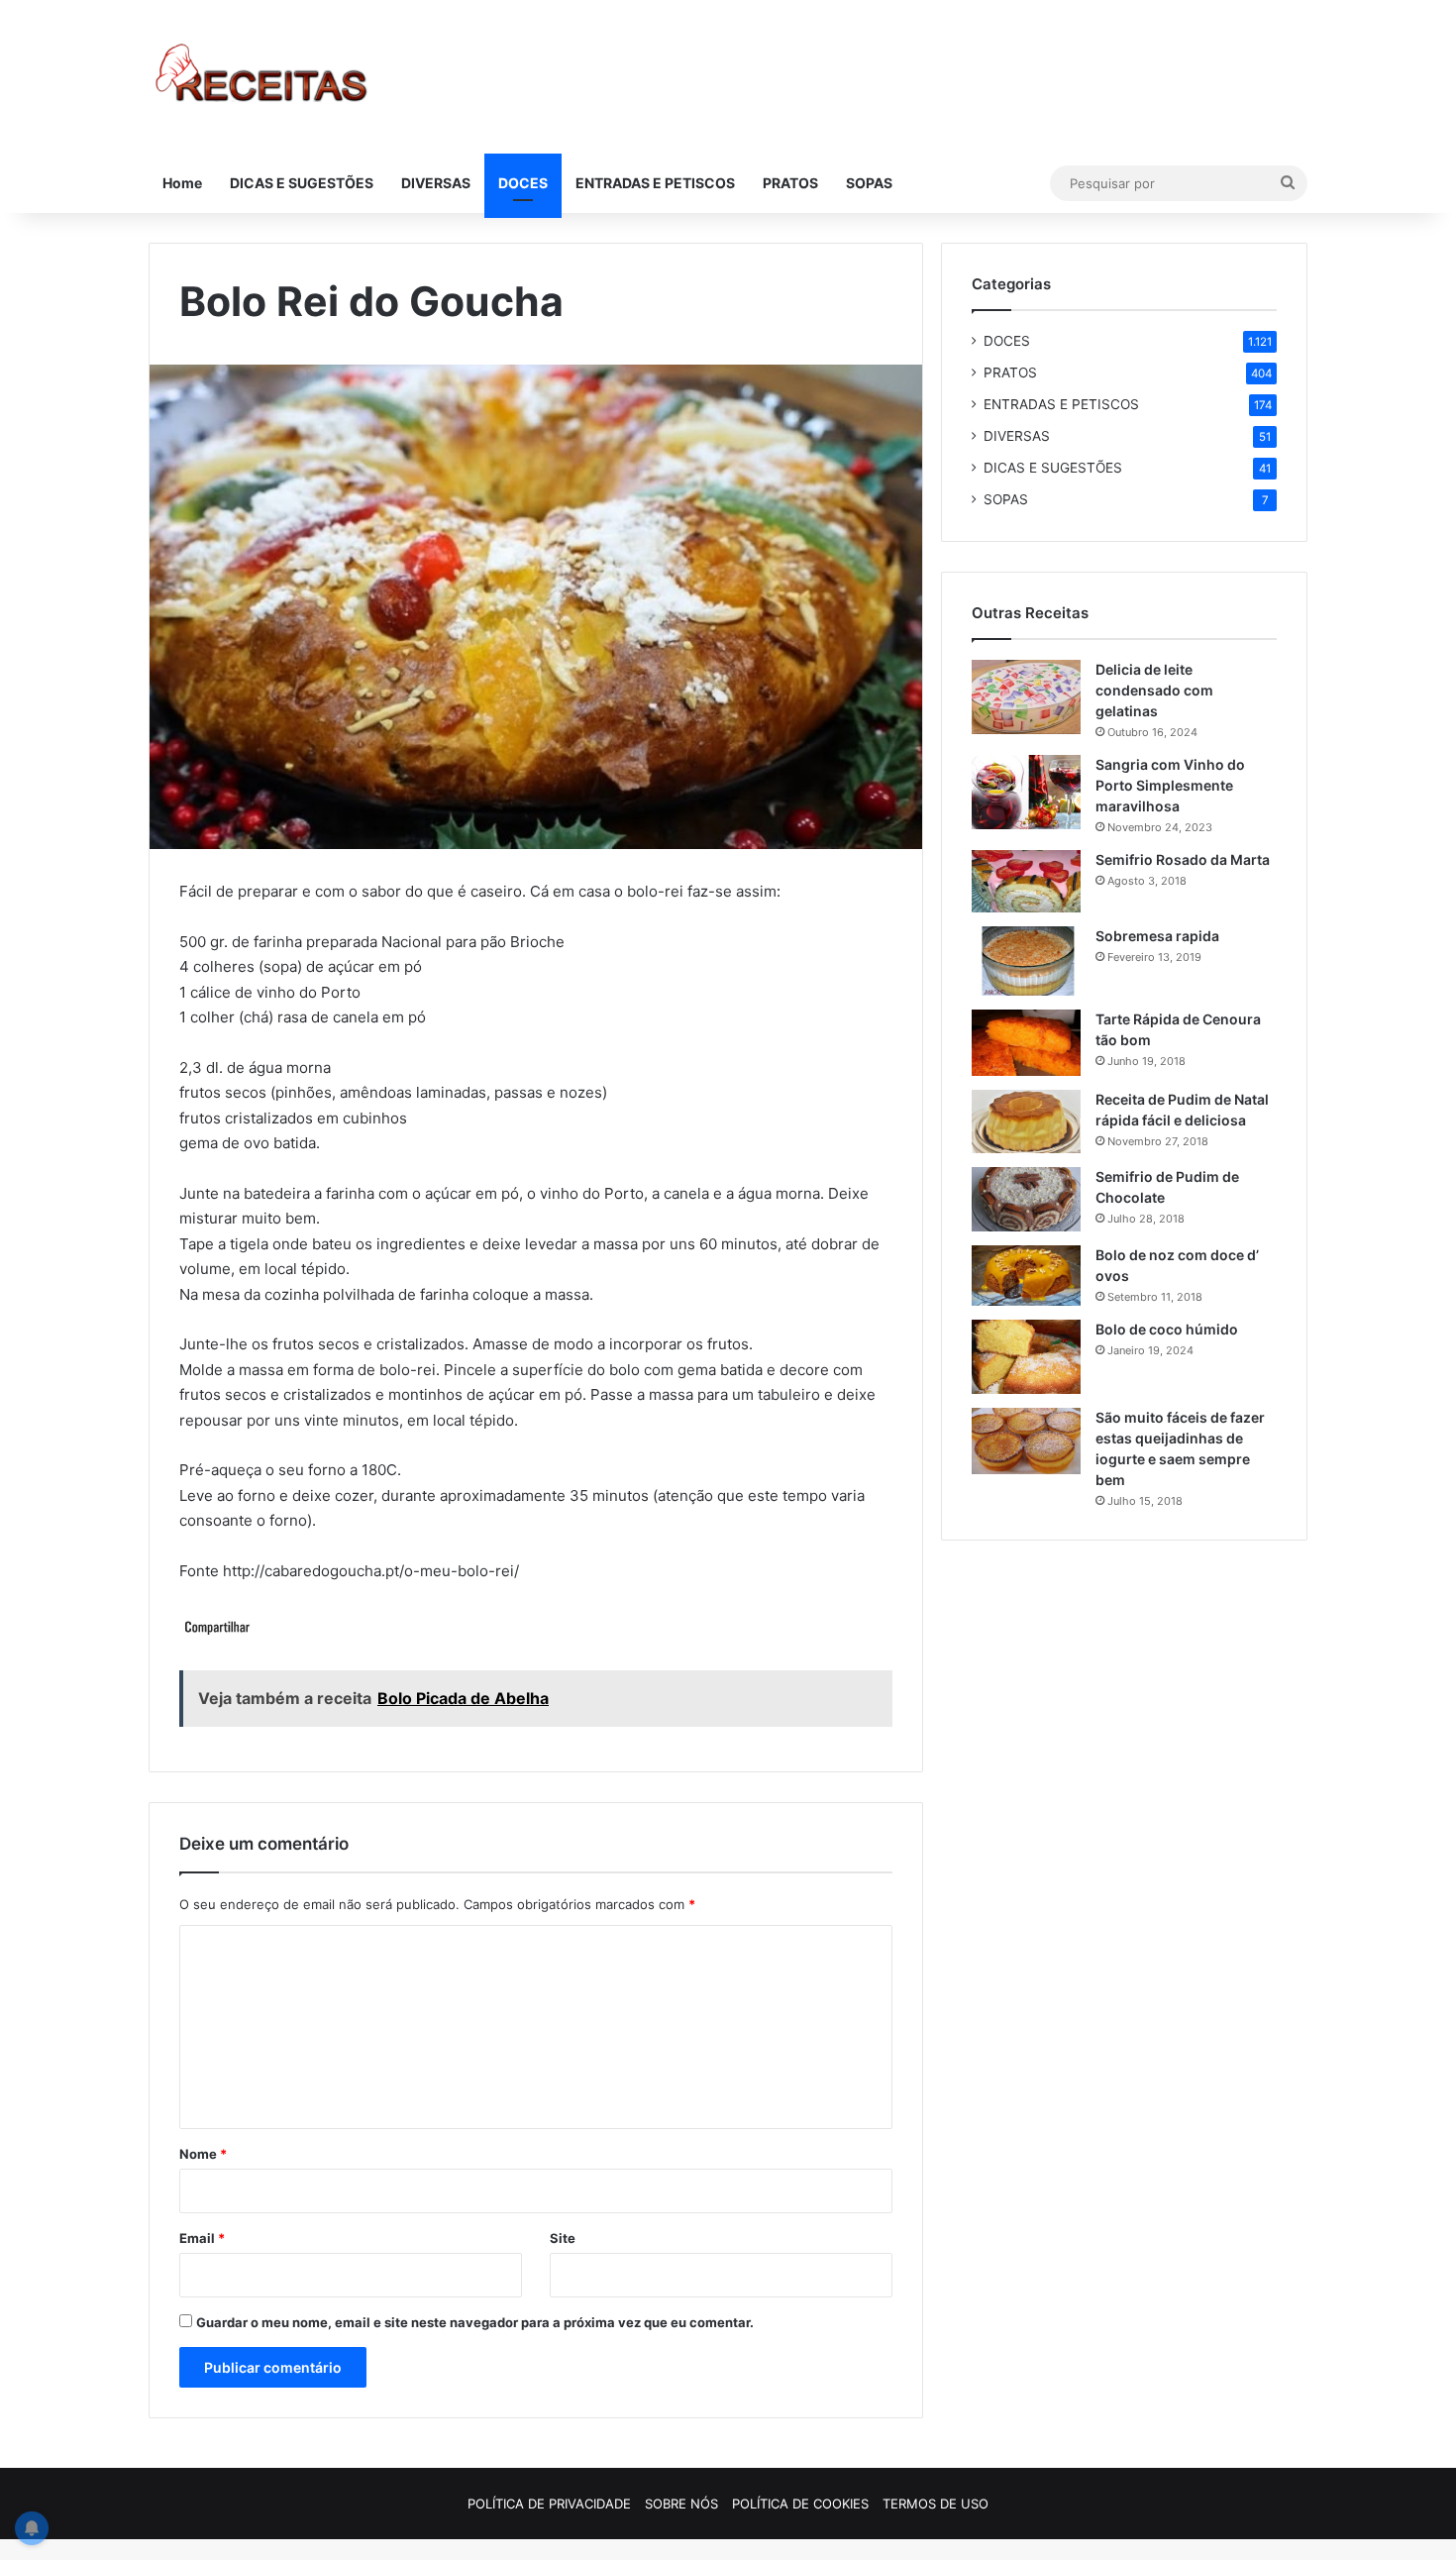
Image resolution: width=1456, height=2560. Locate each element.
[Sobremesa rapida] (1026, 961)
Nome (203, 2154)
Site (563, 2238)
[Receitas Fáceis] (263, 77)
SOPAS (869, 183)
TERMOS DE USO (936, 2504)
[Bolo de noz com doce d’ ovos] (1026, 1276)
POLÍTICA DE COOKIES (800, 2504)
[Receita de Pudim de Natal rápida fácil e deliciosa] (1026, 1121)
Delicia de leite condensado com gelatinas (1154, 690)
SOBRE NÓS (681, 2504)
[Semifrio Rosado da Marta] (1026, 881)
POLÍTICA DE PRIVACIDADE (549, 2504)
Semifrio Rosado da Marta (1183, 859)
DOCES (523, 183)
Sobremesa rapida (1157, 936)
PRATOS (790, 183)
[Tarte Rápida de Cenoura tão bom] (1026, 1043)
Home (182, 183)
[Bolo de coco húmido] (1026, 1357)
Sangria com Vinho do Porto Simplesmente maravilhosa (1170, 785)
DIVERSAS (436, 183)
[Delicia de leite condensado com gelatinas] (1026, 697)
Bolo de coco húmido (1167, 1329)
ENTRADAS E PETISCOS (655, 183)
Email (202, 2238)
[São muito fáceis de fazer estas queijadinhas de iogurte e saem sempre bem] (1026, 1441)
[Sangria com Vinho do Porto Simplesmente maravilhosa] (1026, 792)
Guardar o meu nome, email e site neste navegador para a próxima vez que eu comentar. (475, 2322)
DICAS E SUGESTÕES (302, 183)
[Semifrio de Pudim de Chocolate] (1026, 1199)
